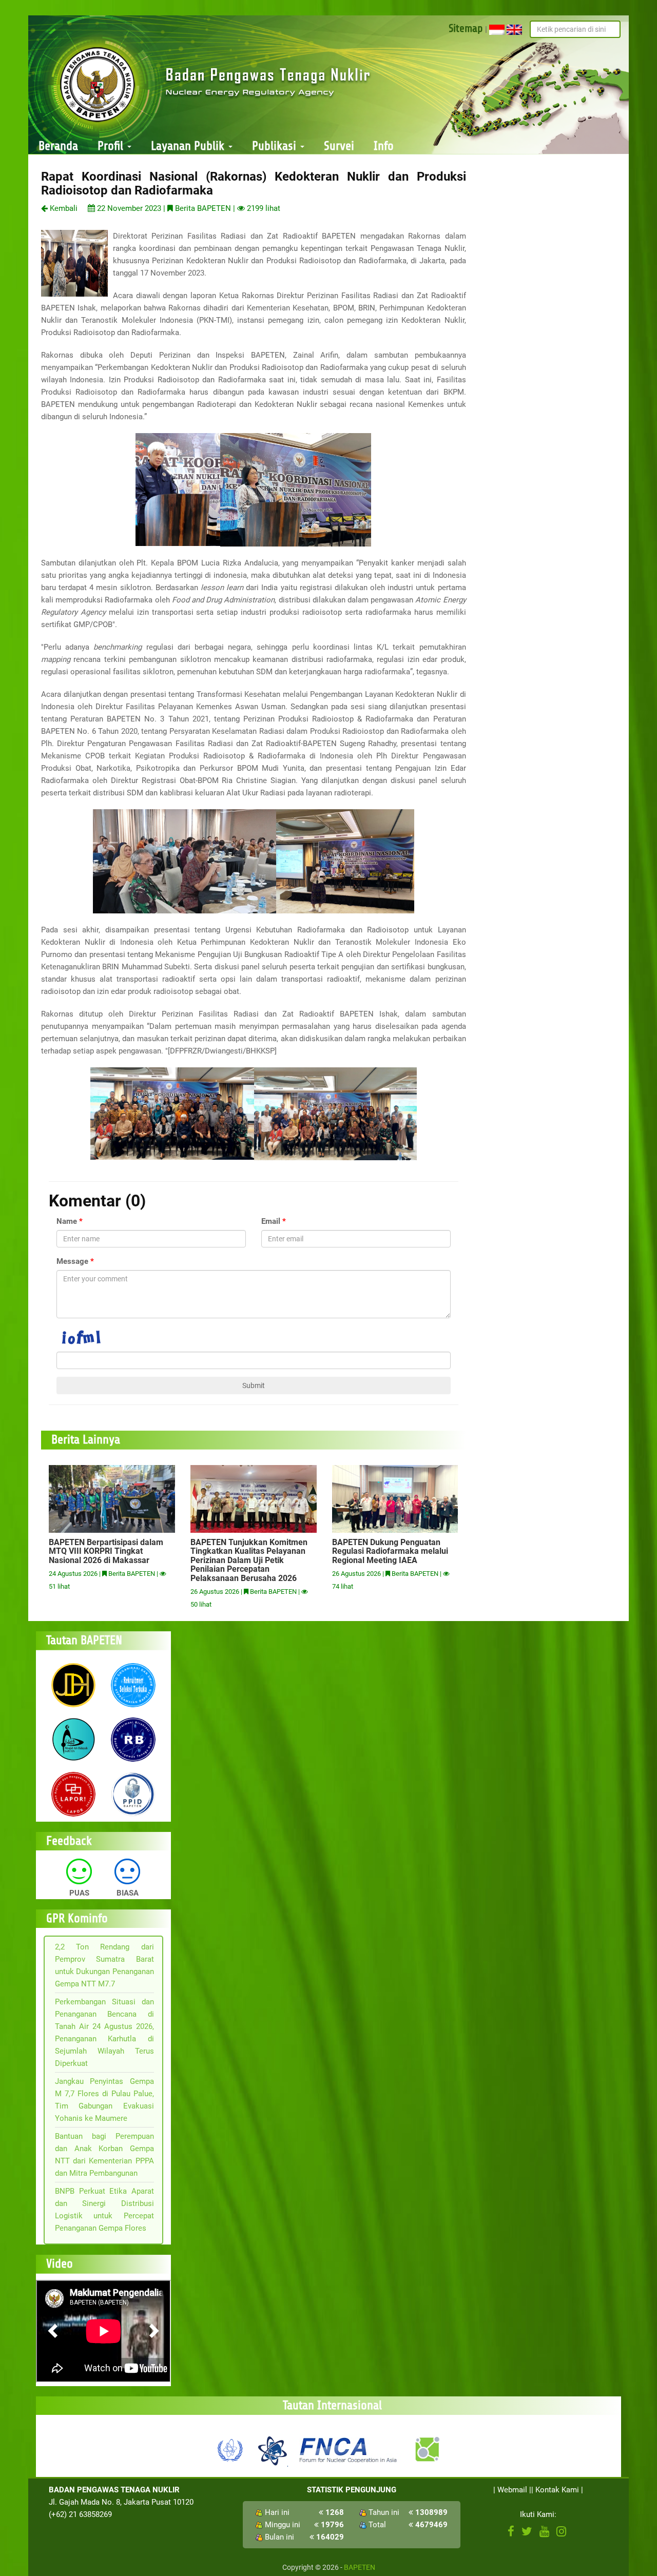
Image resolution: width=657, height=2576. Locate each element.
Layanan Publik (189, 146)
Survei (339, 146)
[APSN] (272, 2449)
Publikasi (276, 146)
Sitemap (466, 28)
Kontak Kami (557, 2490)
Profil (112, 146)
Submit (254, 1385)
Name (67, 1221)
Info (384, 146)
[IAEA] (230, 2449)
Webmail (512, 2490)
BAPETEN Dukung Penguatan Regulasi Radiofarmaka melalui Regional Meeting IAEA (390, 1551)
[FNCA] (350, 2449)
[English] (514, 29)
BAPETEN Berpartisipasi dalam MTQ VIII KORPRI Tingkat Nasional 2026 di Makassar (106, 1551)
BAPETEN (360, 2567)
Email (271, 1221)
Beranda (58, 146)
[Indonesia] (497, 29)
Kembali (63, 208)
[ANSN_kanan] (427, 2449)
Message (72, 1261)
